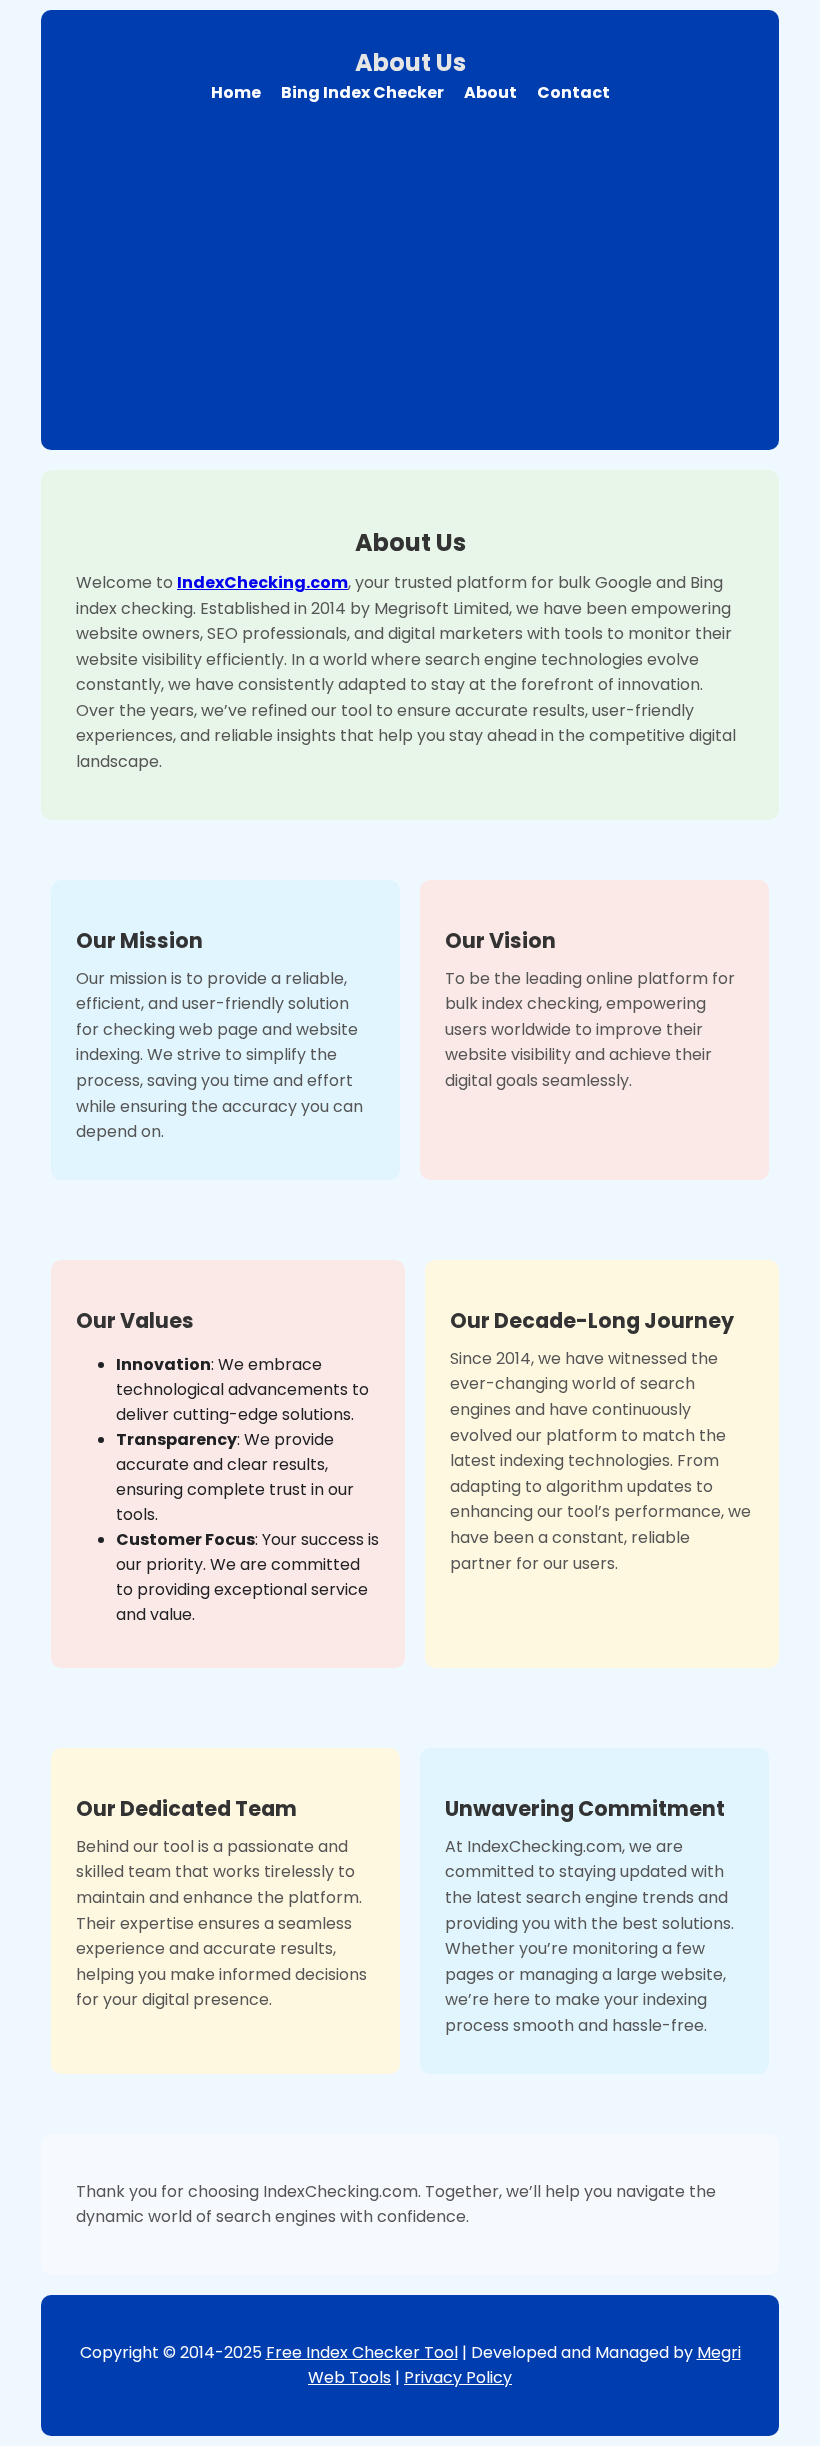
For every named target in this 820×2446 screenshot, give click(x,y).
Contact (573, 92)
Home (236, 92)
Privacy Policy (458, 2377)
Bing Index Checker (362, 92)
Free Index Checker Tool (362, 2352)
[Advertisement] (410, 265)
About (490, 92)
